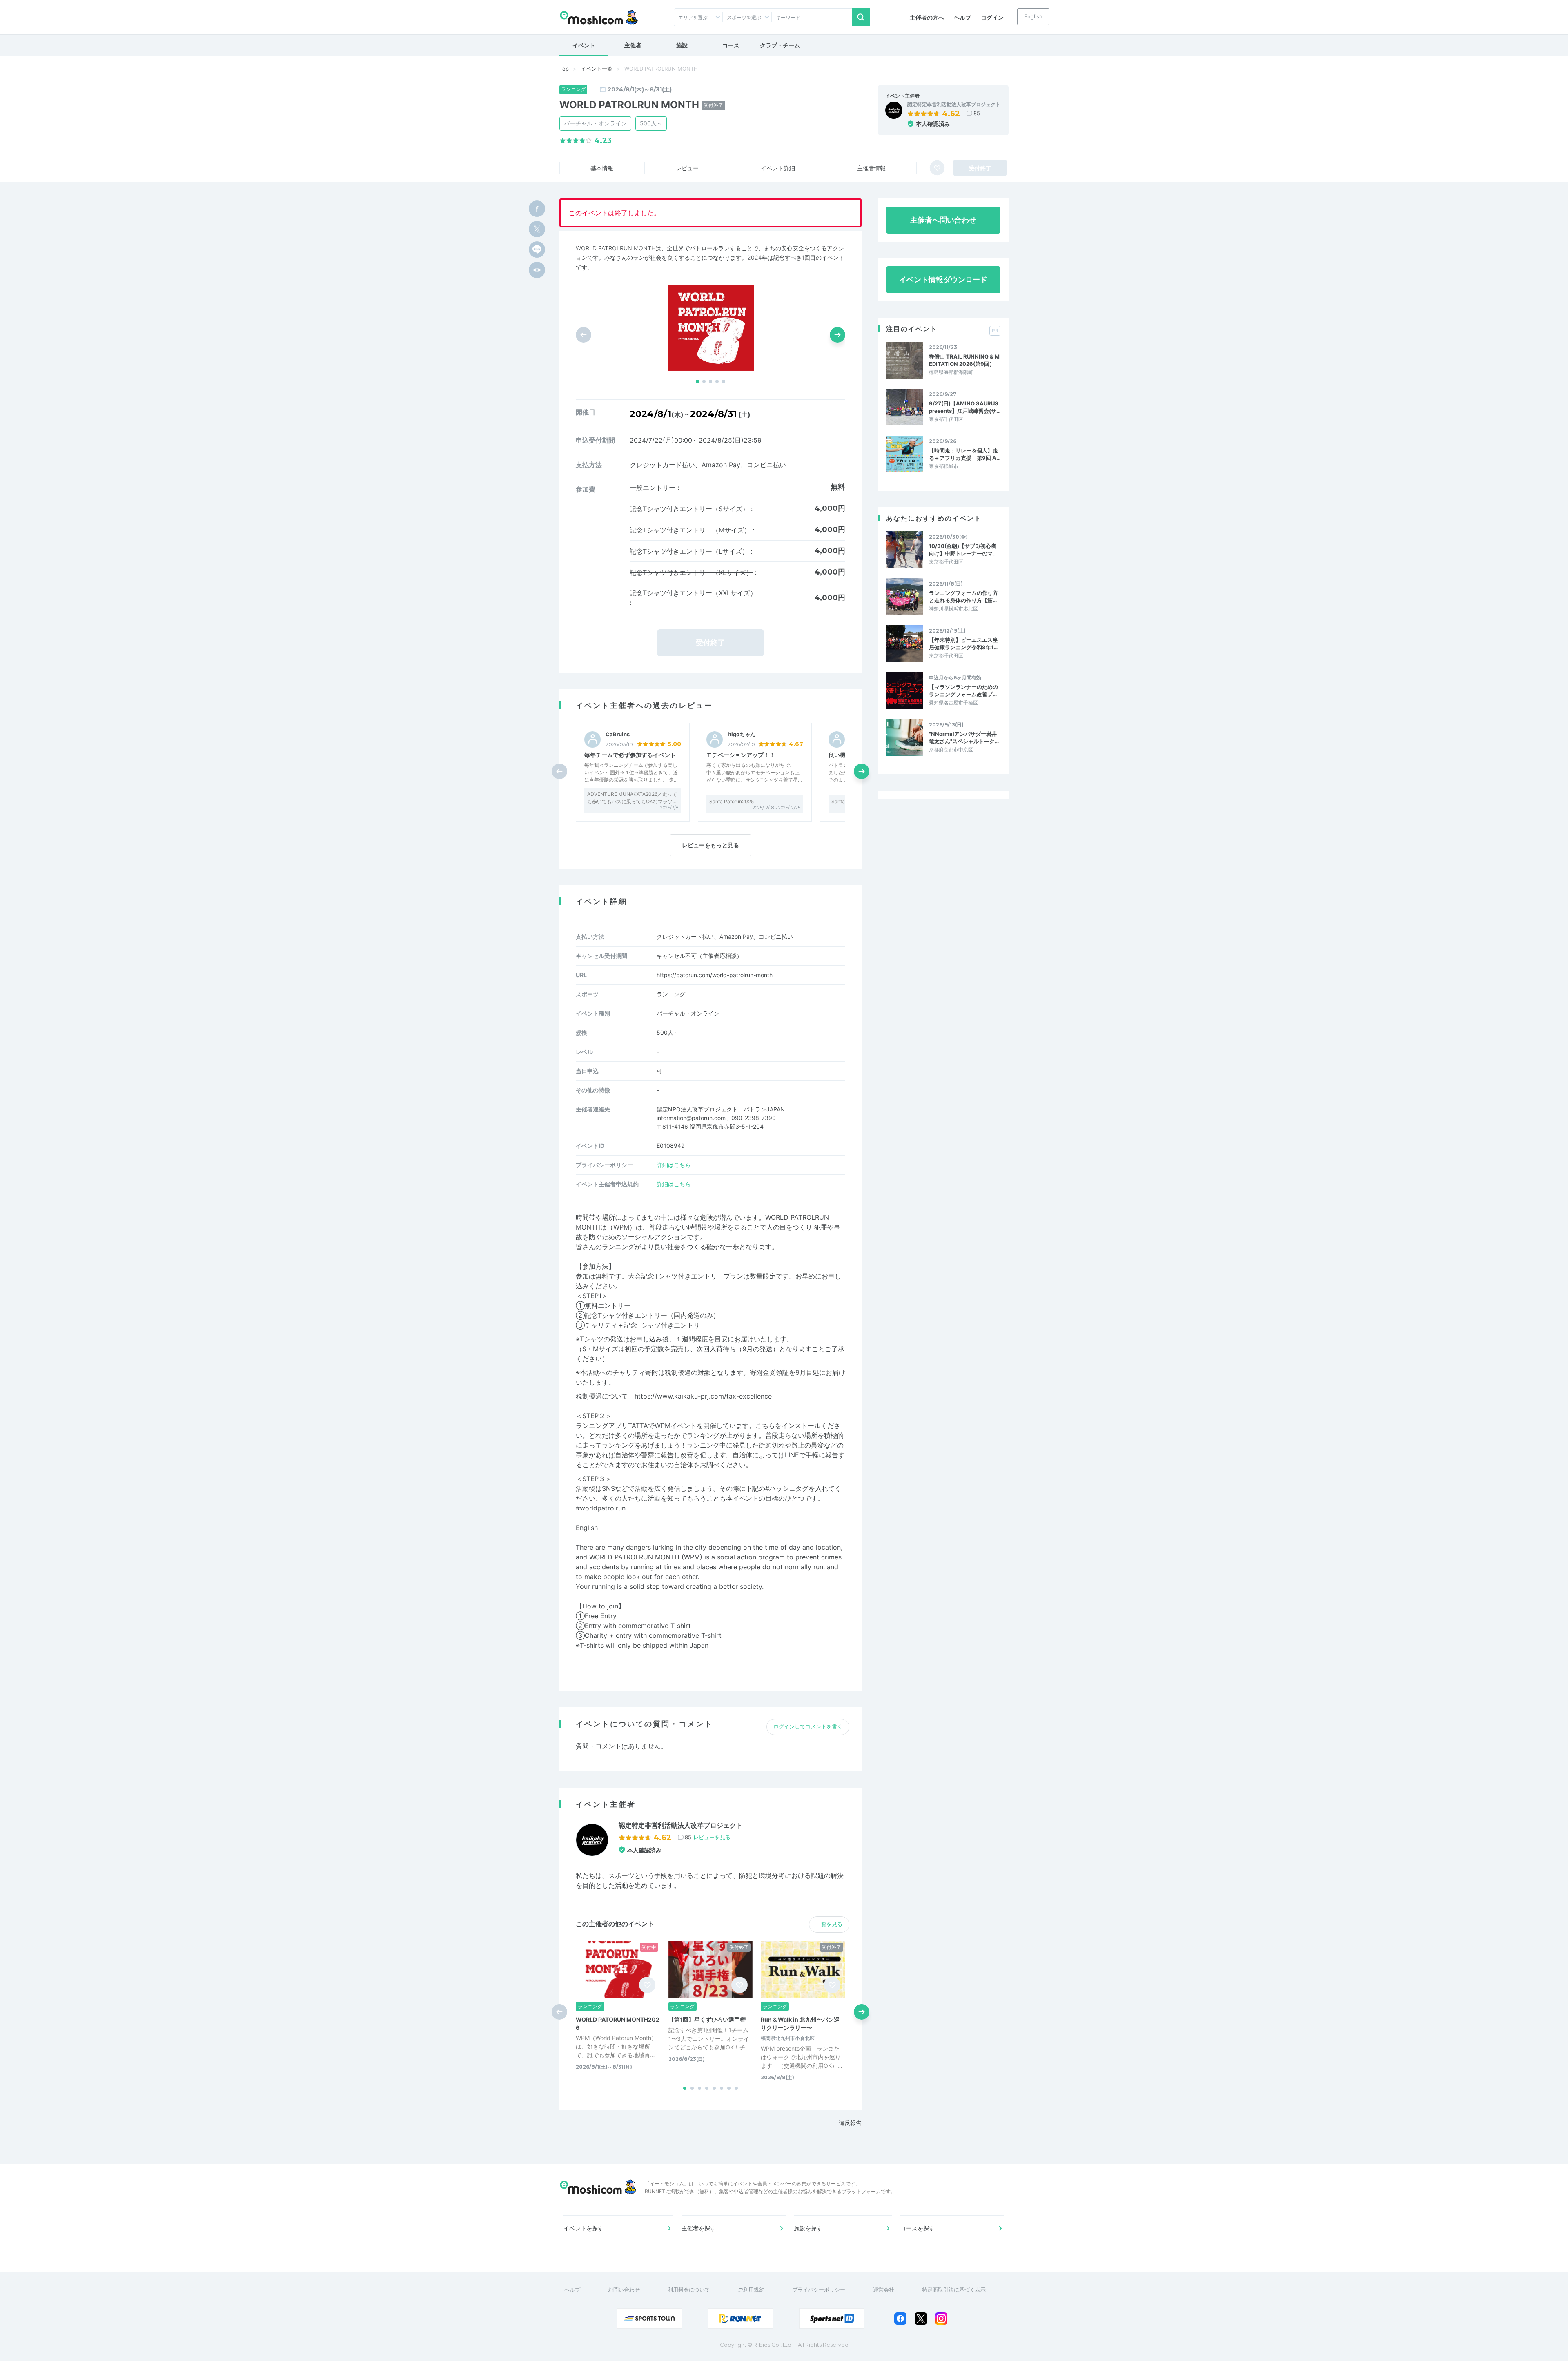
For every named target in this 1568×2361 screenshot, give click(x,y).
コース (731, 45)
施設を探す (808, 2228)
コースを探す (918, 2228)
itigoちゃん (742, 734)
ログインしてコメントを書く (808, 1726)
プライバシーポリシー (819, 2290)
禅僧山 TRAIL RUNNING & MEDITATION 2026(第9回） (964, 360)
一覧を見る (829, 1924)
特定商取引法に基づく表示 (954, 2290)
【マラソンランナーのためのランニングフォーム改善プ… (963, 690)
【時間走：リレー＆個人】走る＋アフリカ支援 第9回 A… (965, 454)
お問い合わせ (624, 2290)
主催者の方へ (927, 17)
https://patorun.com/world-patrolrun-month (715, 975)
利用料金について (689, 2290)
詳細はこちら (674, 1165)
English (1033, 16)
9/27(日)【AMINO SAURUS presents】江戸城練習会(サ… (965, 407)
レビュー (687, 168)
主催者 (633, 45)
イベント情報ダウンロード (943, 280)
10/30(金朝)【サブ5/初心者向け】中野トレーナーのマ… (963, 550)
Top (564, 69)
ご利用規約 (751, 2290)
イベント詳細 (778, 168)
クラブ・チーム (780, 45)
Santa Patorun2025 (732, 801)
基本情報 (602, 168)
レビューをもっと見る (710, 845)
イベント (584, 45)
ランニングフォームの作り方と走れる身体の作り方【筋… (963, 597)
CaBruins (618, 734)
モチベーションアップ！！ (741, 755)
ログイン (992, 17)
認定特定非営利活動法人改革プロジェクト (954, 105)
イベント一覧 (597, 69)
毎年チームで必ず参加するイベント (630, 755)
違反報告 (850, 2123)
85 (977, 113)
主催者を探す (699, 2228)
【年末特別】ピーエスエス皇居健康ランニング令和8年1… (963, 644)
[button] (697, 381)
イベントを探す (584, 2228)
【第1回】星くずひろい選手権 (707, 2019)
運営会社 (884, 2290)
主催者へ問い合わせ (943, 220)
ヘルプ (962, 17)
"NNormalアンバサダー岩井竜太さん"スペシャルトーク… (964, 737)
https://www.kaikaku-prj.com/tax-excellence (703, 1396)
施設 (682, 45)
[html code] (537, 270)
